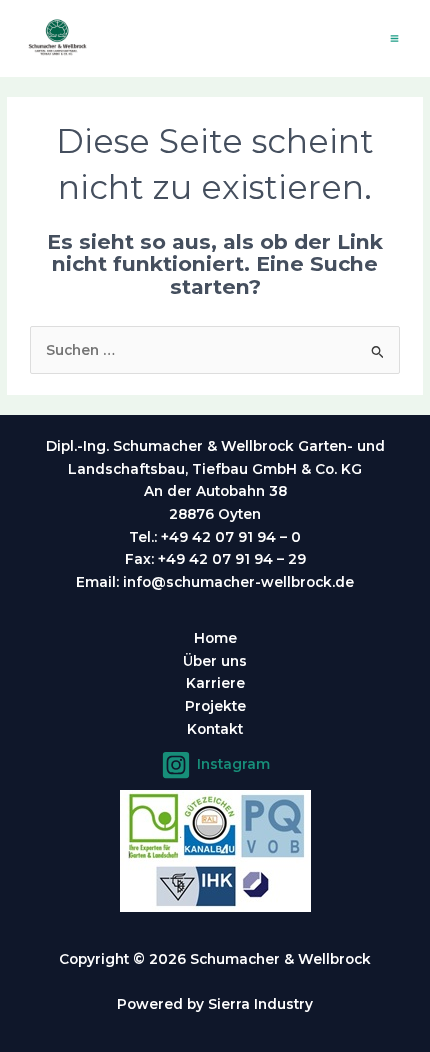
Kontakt (215, 729)
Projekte (215, 706)
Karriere (215, 683)
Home (215, 638)
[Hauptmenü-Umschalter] (395, 39)
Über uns (215, 661)
